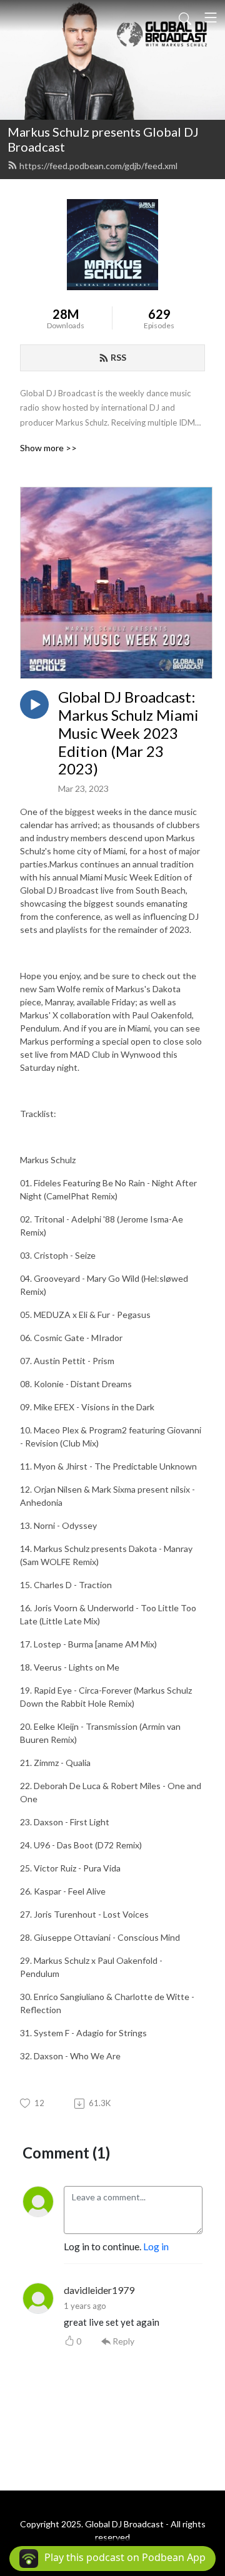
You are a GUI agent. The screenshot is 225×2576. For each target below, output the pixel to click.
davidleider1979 (99, 2290)
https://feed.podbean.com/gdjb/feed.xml (98, 166)
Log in (156, 2246)
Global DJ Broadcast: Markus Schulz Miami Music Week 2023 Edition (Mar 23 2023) (128, 733)
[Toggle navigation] (211, 17)
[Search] (185, 17)
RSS (118, 357)
